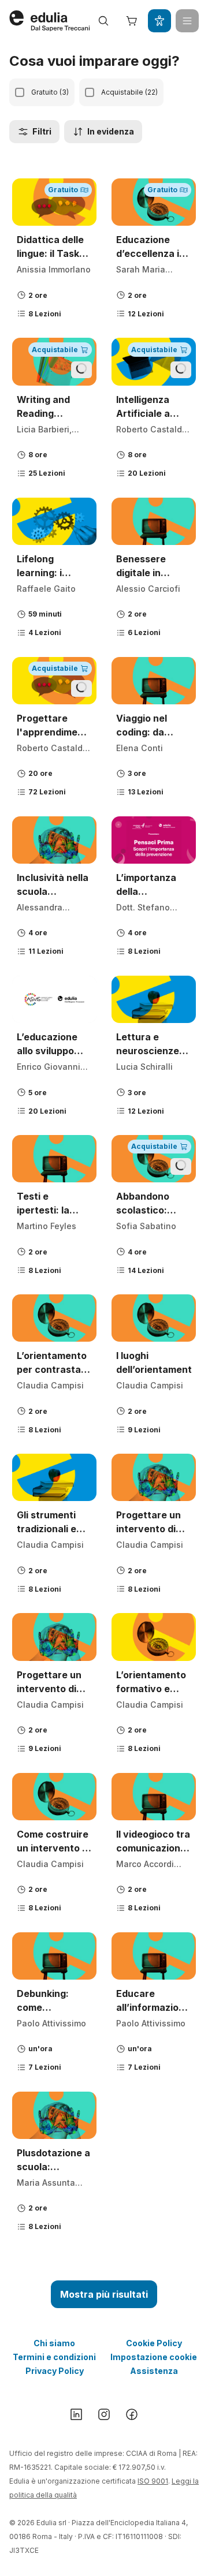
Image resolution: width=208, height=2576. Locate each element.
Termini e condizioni (54, 2357)
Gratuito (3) (50, 92)
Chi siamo (54, 2343)
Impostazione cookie (154, 2357)
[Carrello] (132, 21)
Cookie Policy (154, 2343)
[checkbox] (20, 92)
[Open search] (103, 21)
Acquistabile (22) (129, 92)
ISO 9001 (153, 2481)
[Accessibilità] (159, 21)
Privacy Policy (55, 2371)
